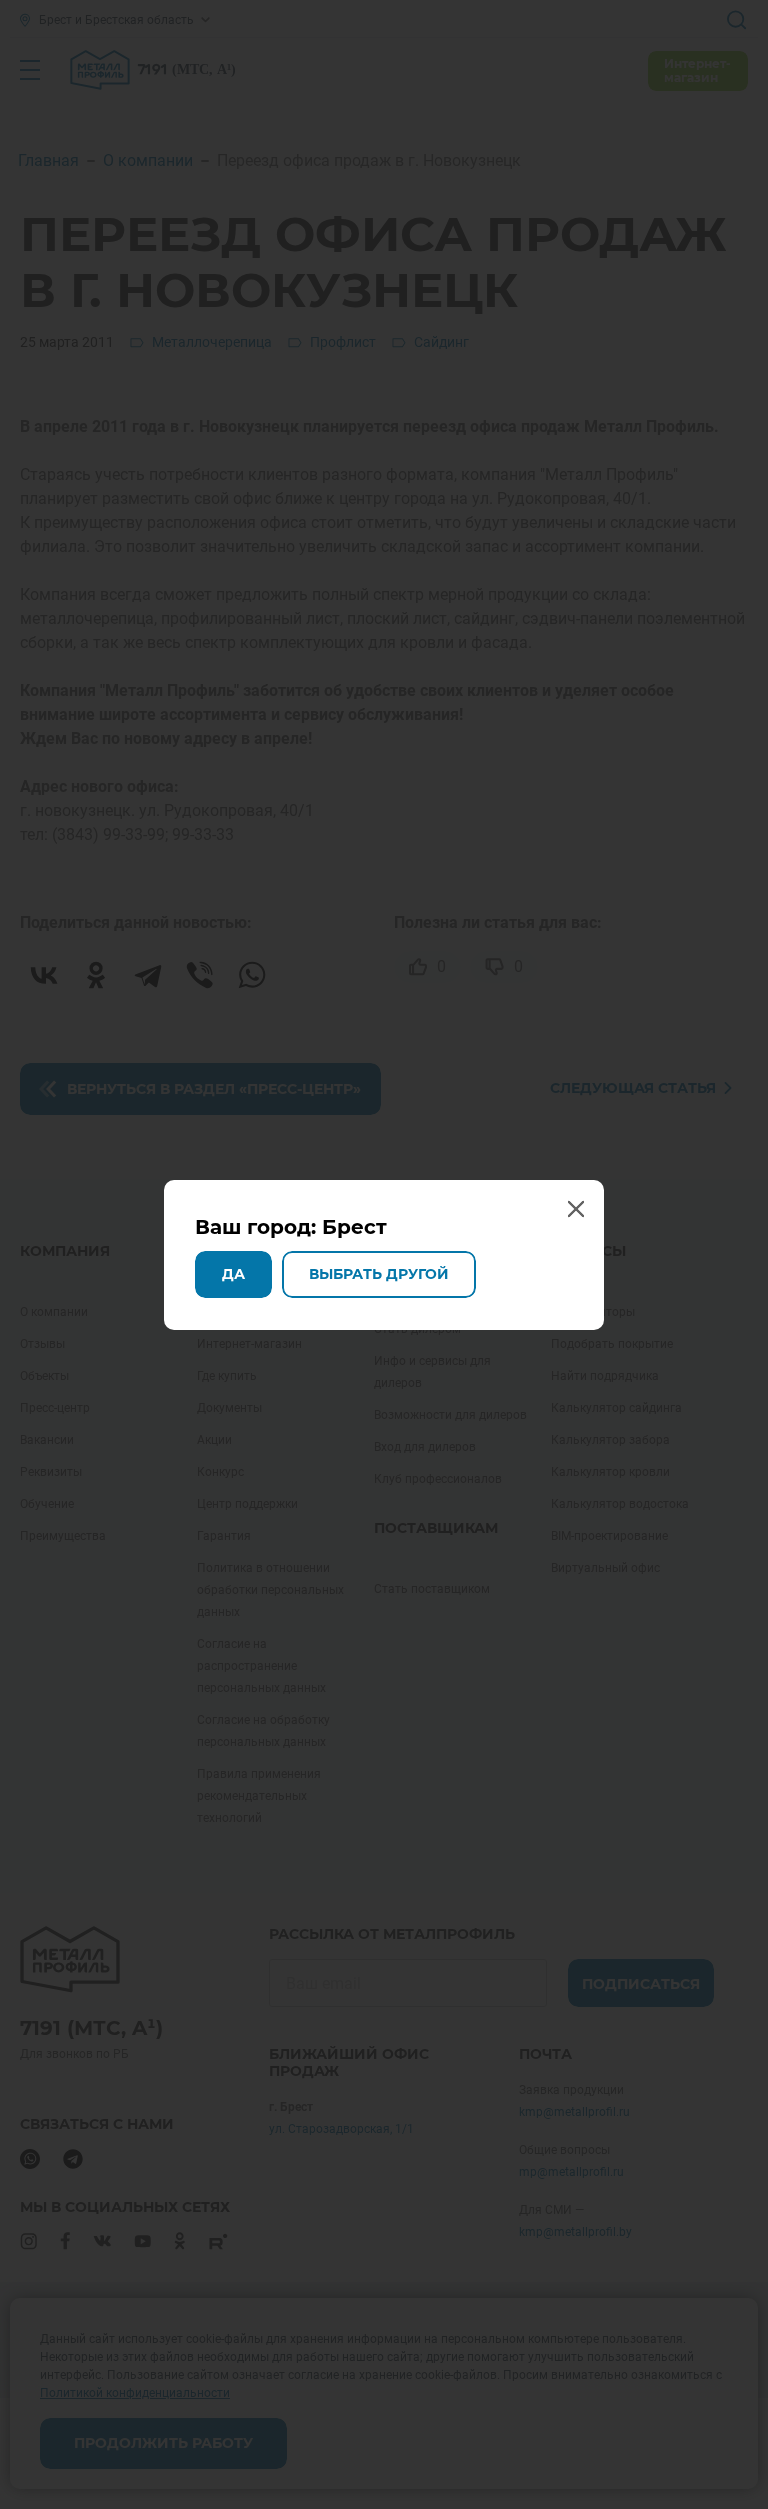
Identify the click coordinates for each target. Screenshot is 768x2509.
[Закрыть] (746, 22)
